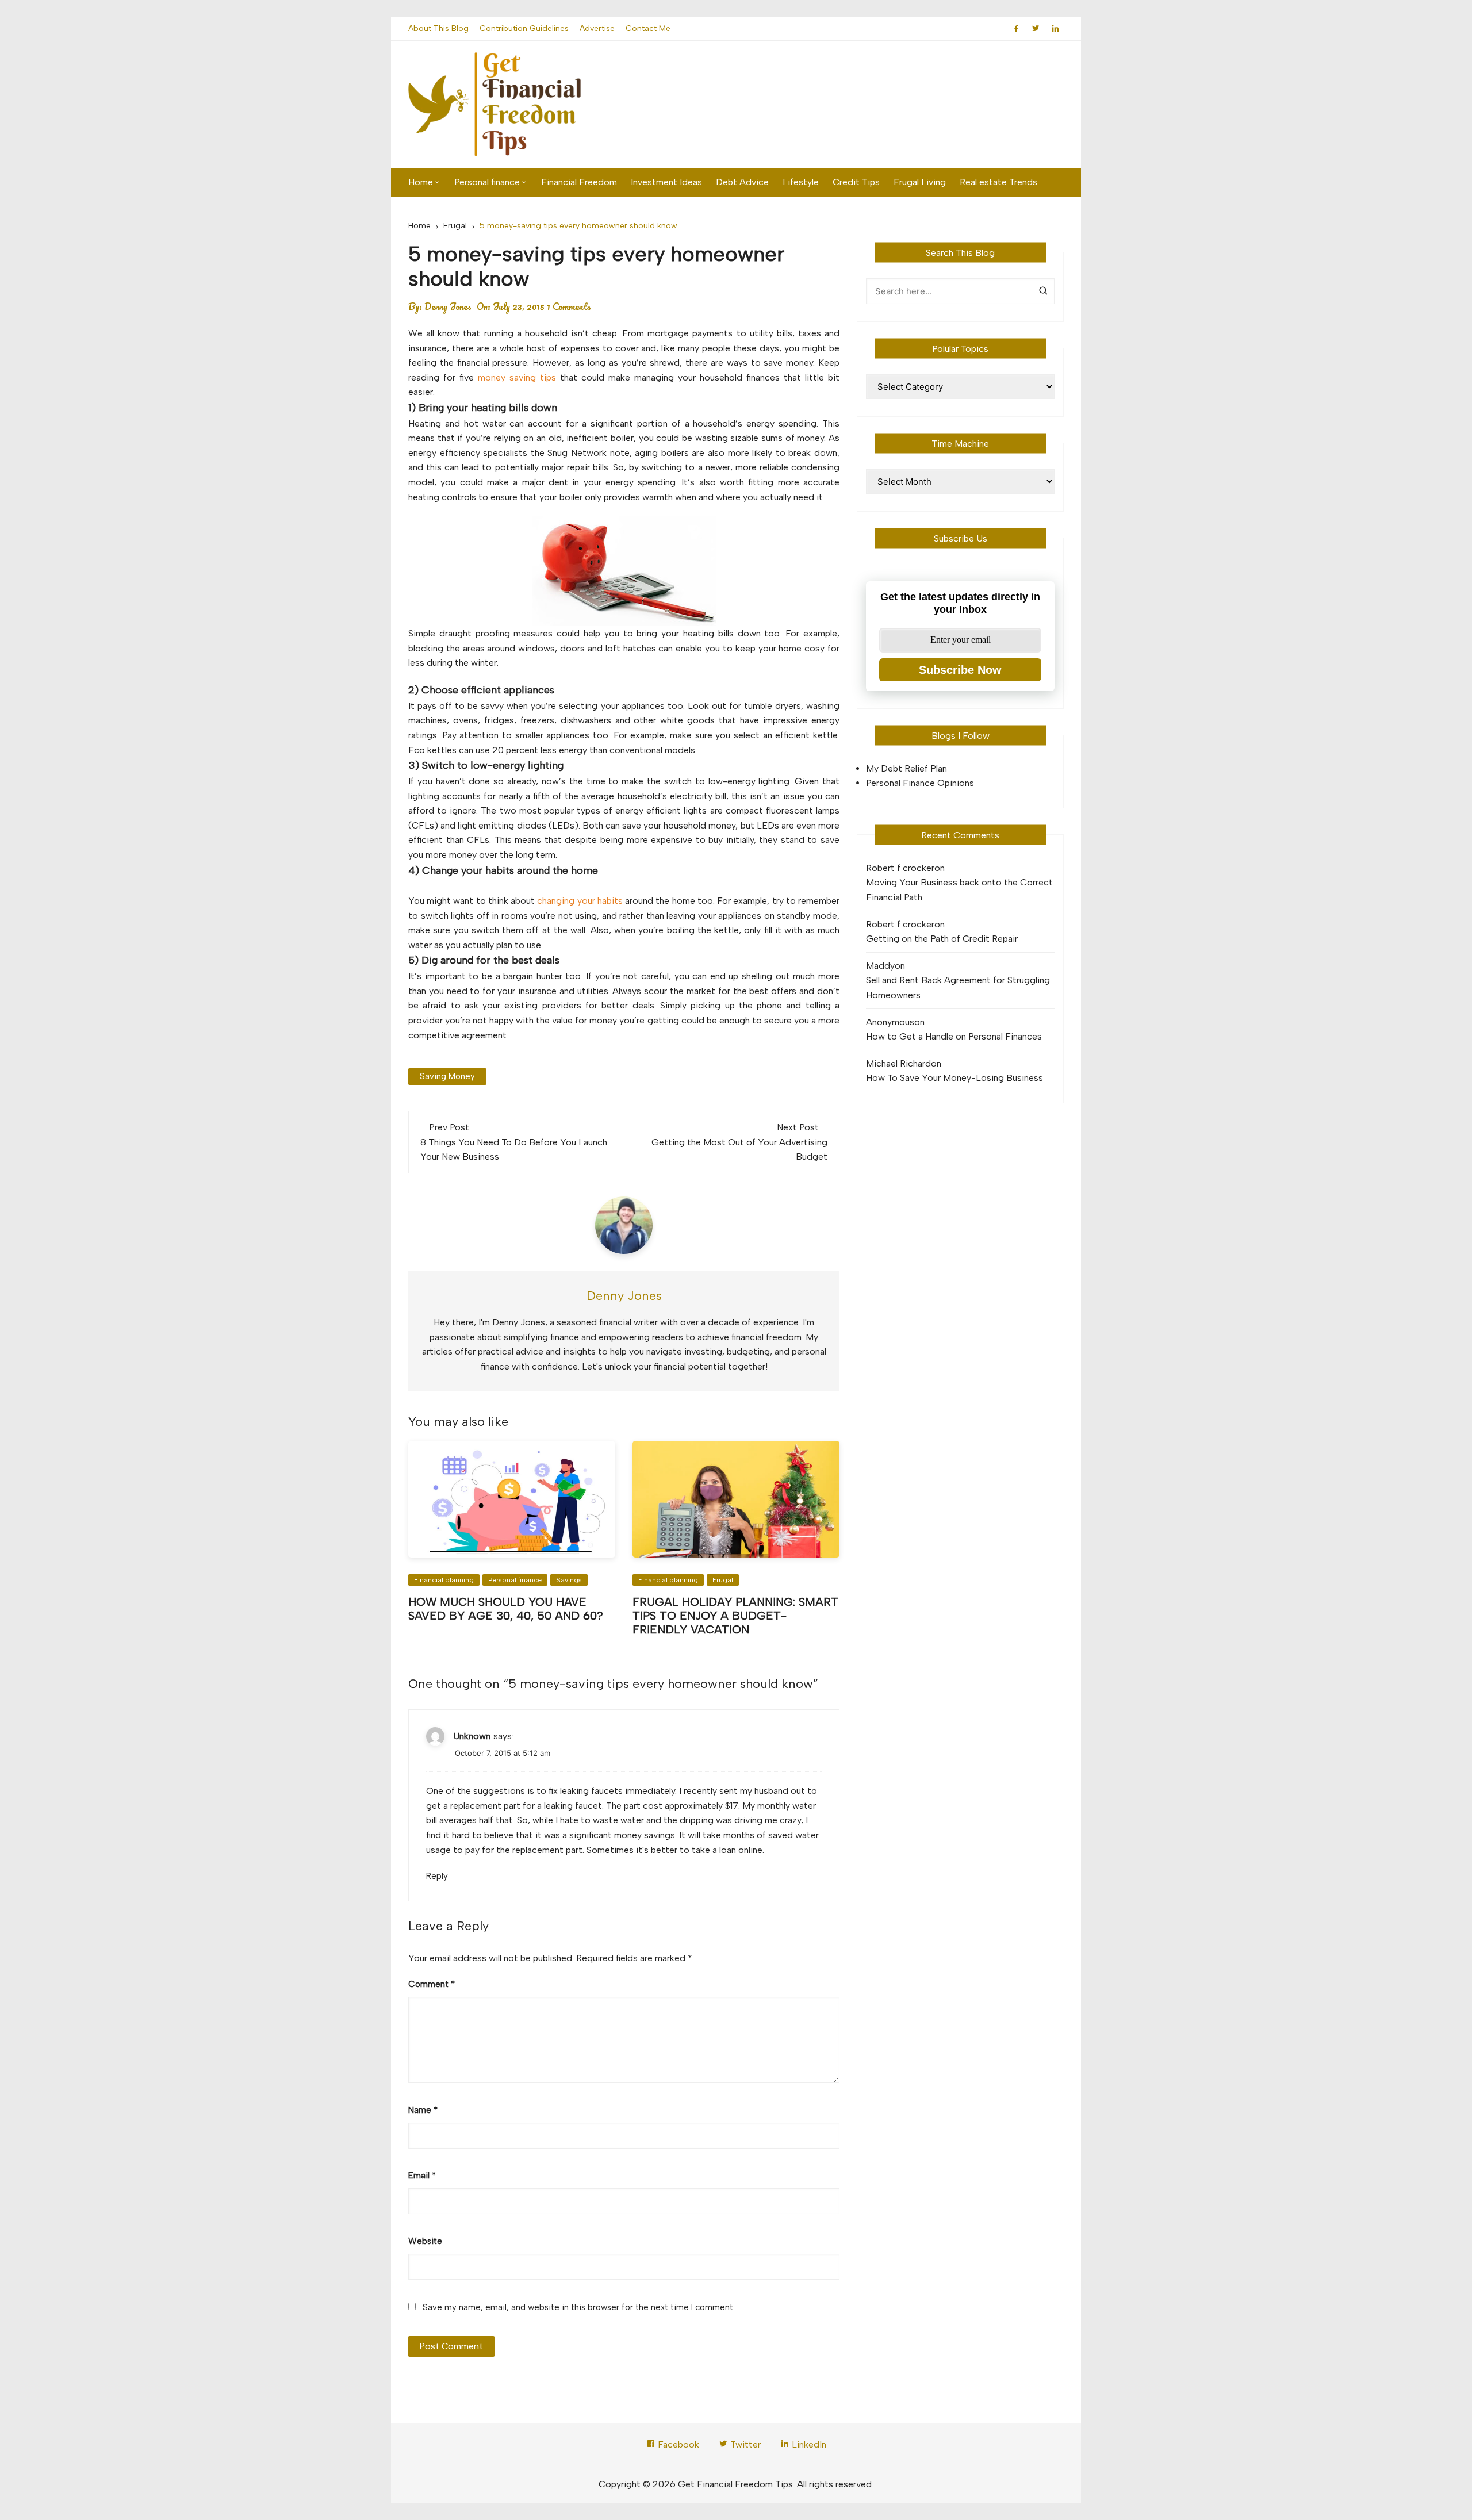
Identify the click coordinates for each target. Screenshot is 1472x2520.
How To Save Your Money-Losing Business (954, 1078)
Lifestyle (801, 182)
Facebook (677, 2444)
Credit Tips (856, 182)
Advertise (597, 28)
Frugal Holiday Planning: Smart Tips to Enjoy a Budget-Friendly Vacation (735, 1616)
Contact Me (648, 28)
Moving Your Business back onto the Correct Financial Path (959, 890)
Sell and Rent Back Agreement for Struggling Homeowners (958, 987)
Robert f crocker (900, 868)
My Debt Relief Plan (906, 768)
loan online (741, 1850)
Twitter (744, 2444)
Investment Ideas (666, 182)
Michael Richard (898, 1063)
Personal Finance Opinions (920, 783)
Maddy (880, 966)
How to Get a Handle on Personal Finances (954, 1036)
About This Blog (438, 28)
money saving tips (517, 377)
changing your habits (580, 901)
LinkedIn (808, 2444)
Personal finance (487, 182)
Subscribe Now (960, 670)
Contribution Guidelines (524, 28)
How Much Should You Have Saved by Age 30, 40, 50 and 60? (506, 1609)
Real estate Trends (998, 182)
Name (423, 2110)
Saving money (447, 1076)
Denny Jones (448, 306)
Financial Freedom (579, 182)
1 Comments (569, 306)
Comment (432, 1984)
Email (422, 2176)
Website (425, 2241)
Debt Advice (742, 182)
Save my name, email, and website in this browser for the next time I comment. (579, 2307)
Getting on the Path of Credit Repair (942, 939)
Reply (437, 1876)
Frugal (723, 1580)
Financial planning (444, 1580)
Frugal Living (920, 182)
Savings (569, 1580)
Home (421, 182)
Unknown (472, 1736)
